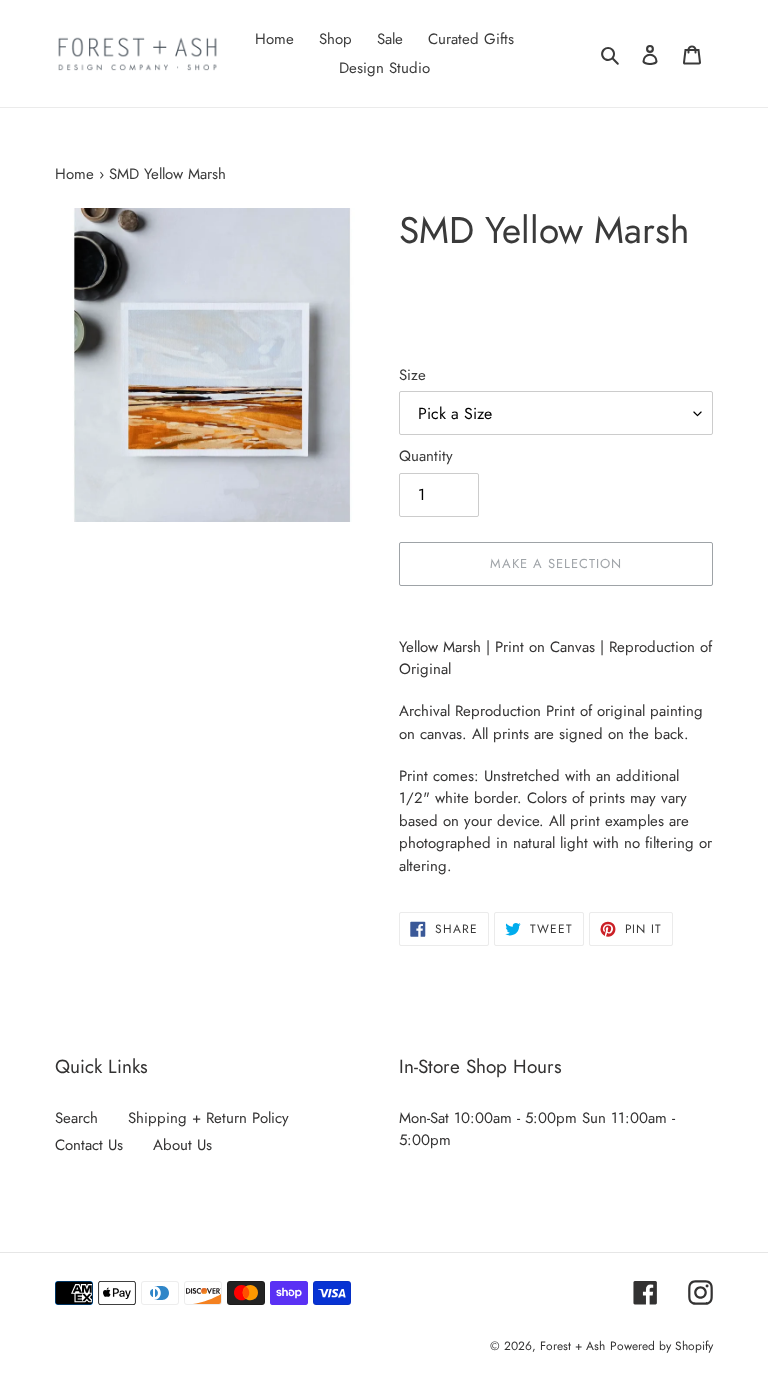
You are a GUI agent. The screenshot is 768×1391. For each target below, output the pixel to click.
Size (412, 375)
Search (76, 1118)
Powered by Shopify (661, 1346)
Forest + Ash (572, 1346)
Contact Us (89, 1145)
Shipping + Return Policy (208, 1118)
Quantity (426, 456)
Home (74, 174)
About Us (182, 1145)
